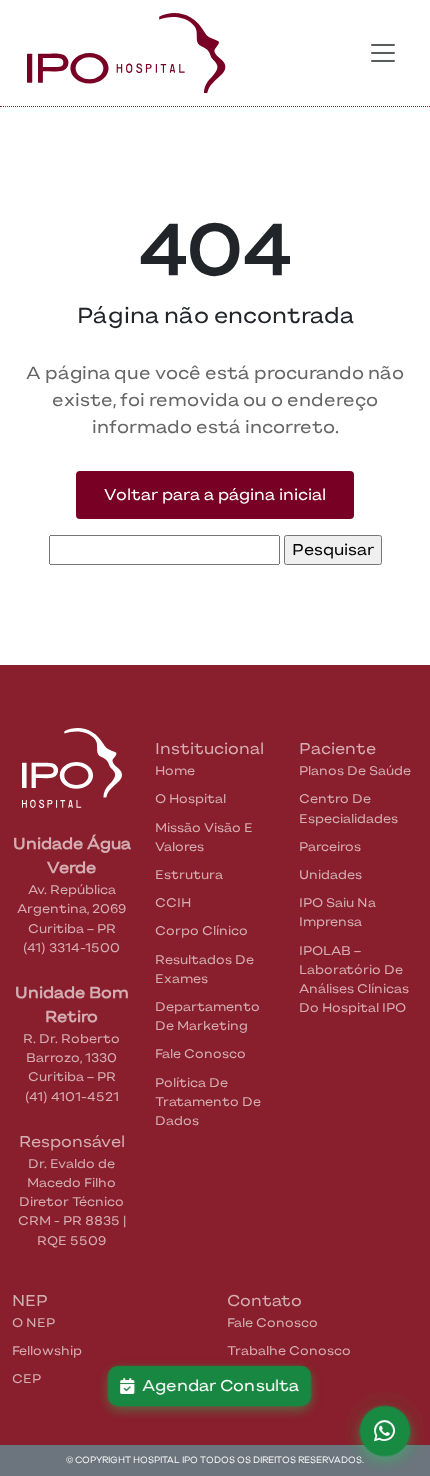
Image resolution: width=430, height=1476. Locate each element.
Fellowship (47, 1350)
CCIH (173, 902)
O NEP (33, 1322)
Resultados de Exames (204, 969)
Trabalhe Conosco (289, 1350)
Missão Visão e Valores (204, 837)
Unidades (330, 874)
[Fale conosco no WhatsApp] (385, 1431)
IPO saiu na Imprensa (337, 912)
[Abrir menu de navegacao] (383, 53)
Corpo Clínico (201, 930)
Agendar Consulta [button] (217, 1385)
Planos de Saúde (355, 770)
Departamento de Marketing (207, 1016)
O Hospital (190, 798)
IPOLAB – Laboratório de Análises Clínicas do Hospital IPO (354, 979)
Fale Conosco (200, 1053)
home (175, 770)
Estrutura (189, 874)
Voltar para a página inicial (215, 494)
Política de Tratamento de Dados (208, 1101)
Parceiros (330, 846)
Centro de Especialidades (348, 808)
